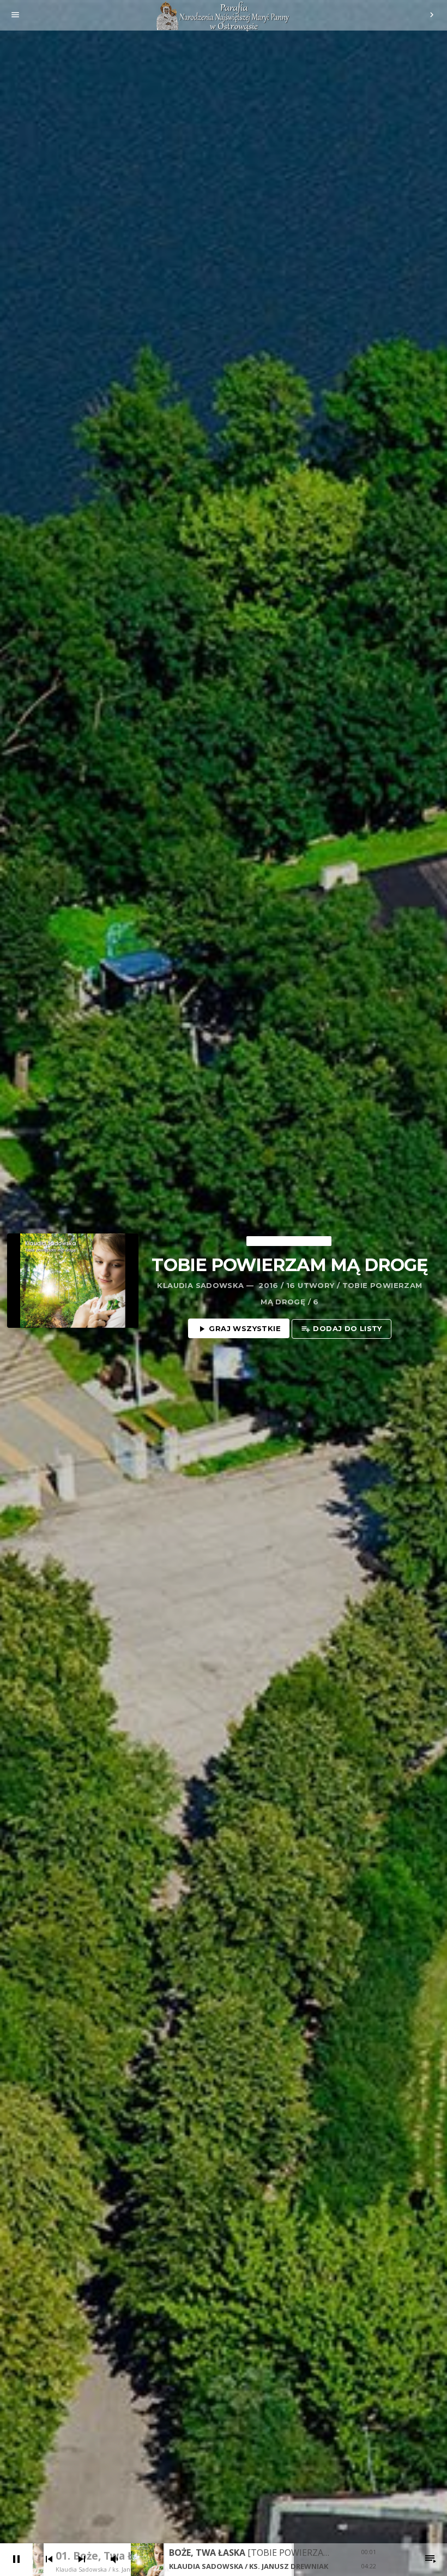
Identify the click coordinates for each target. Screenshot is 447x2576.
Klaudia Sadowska (200, 1285)
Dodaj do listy (342, 1329)
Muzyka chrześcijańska (289, 1241)
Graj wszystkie (239, 1329)
